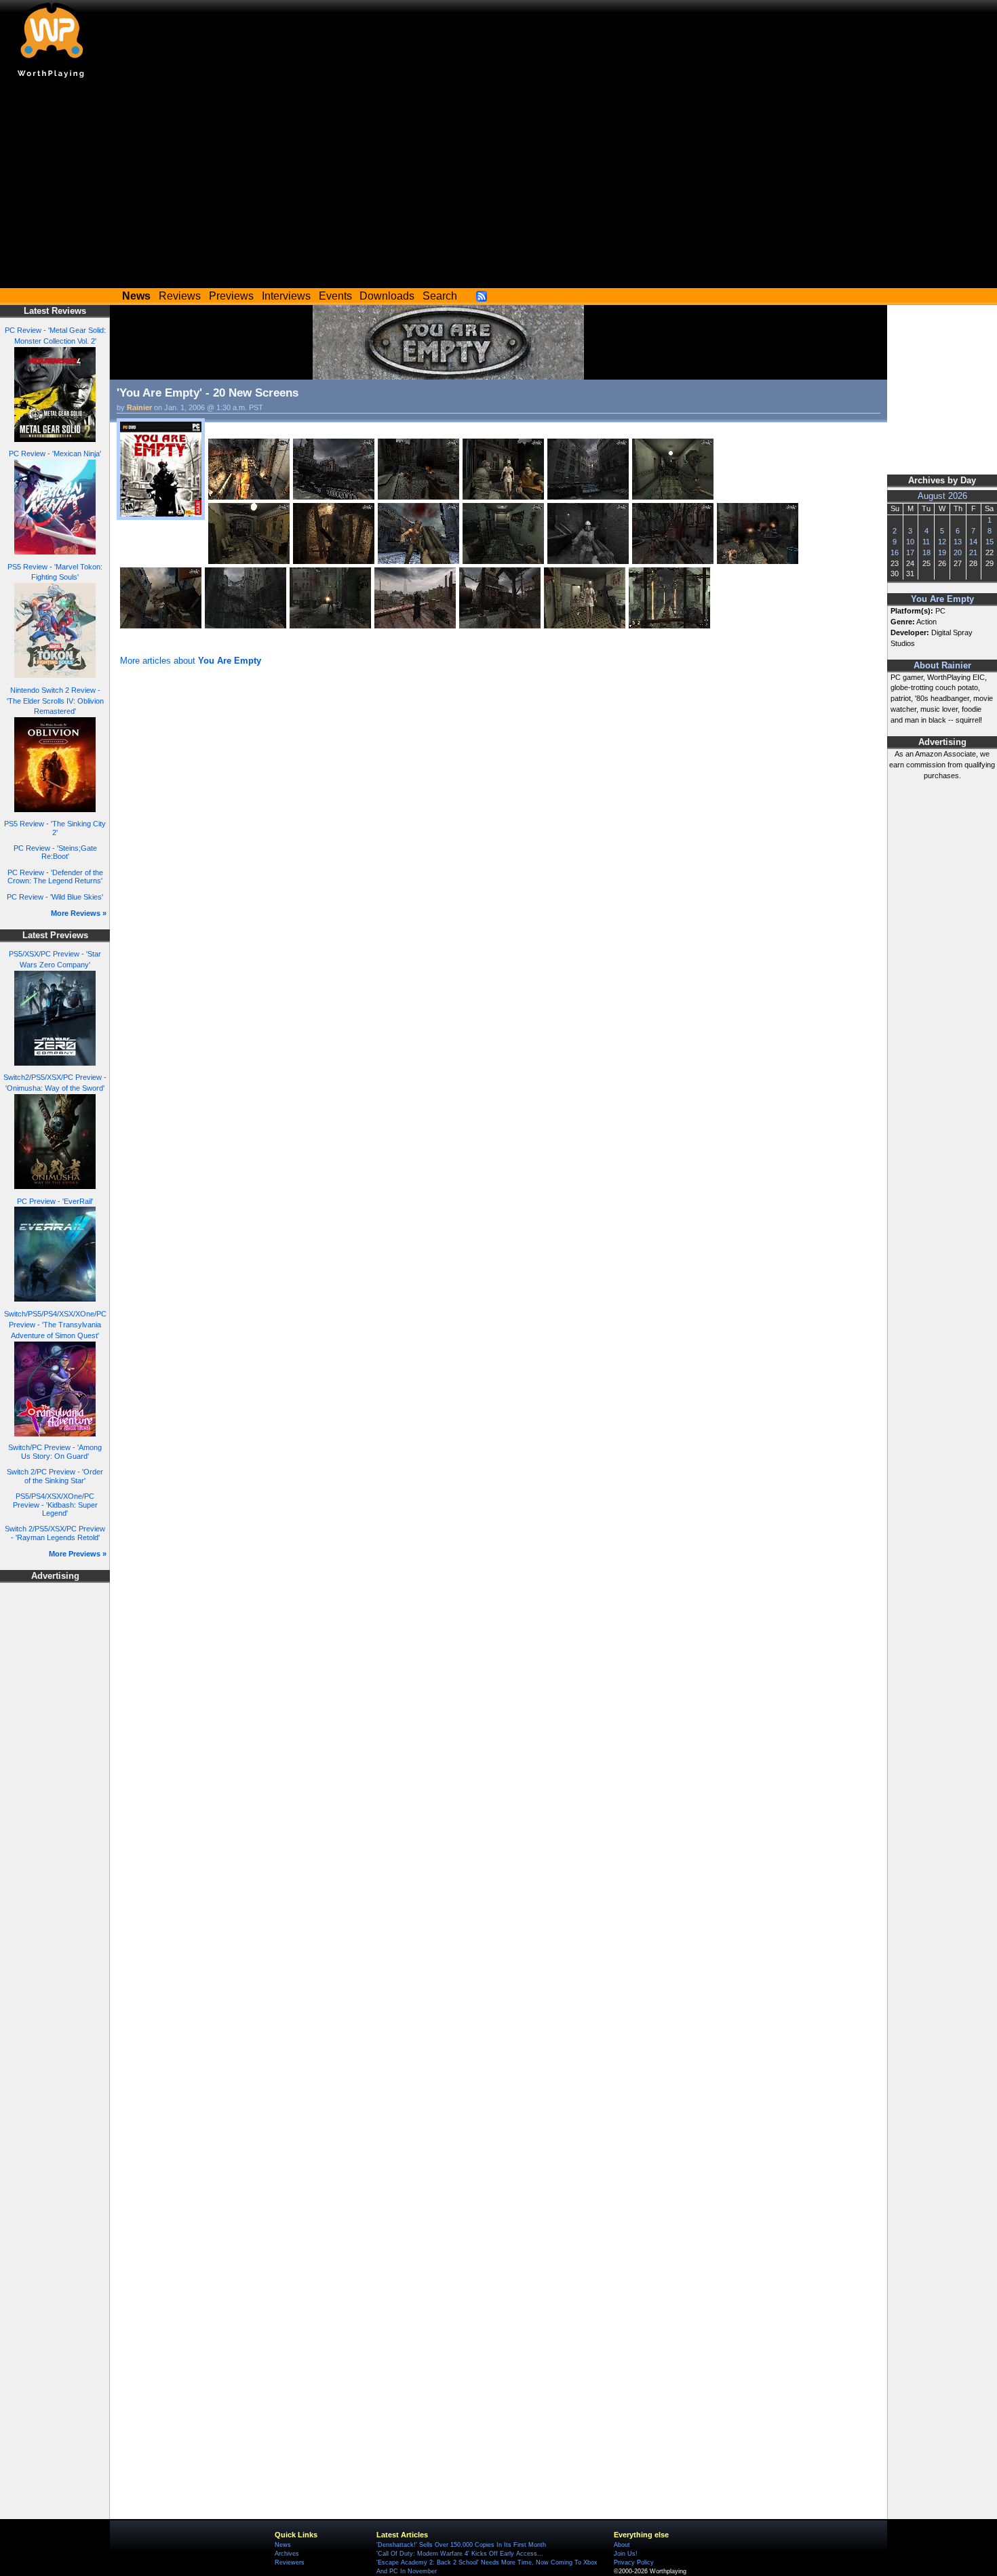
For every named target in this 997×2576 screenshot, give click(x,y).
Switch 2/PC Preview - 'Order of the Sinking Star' (55, 1476)
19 (942, 552)
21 (973, 552)
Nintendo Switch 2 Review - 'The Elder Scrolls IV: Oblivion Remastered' (55, 701)
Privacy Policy (634, 2562)
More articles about (191, 661)
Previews (231, 296)
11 (926, 542)
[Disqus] (498, 851)
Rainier (139, 407)
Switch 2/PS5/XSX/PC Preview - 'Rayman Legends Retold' (55, 1533)
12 (942, 542)
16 (895, 552)
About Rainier (942, 666)
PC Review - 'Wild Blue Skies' (55, 897)
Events (335, 296)
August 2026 (942, 496)
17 (910, 552)
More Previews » (78, 1554)
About (622, 2545)
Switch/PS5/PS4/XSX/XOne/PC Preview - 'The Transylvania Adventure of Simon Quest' (55, 1325)
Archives (287, 2554)
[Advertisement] (498, 186)
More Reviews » (79, 913)
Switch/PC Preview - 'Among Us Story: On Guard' (55, 1452)
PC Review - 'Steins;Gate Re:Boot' (55, 852)
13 (958, 542)
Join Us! (626, 2554)
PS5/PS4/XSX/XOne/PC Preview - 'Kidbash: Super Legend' (55, 1505)
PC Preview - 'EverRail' (55, 1201)
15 (990, 542)
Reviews (180, 296)
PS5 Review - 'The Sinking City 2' (55, 828)
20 (958, 552)
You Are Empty (942, 599)
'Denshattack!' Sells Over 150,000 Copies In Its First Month (461, 2545)
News (283, 2545)
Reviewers (290, 2562)
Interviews (286, 296)
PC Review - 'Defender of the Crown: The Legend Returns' (55, 877)
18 (926, 552)
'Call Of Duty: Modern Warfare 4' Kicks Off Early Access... (460, 2554)
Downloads (387, 296)
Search (440, 296)
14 (973, 542)
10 (910, 542)
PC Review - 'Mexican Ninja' (55, 454)
